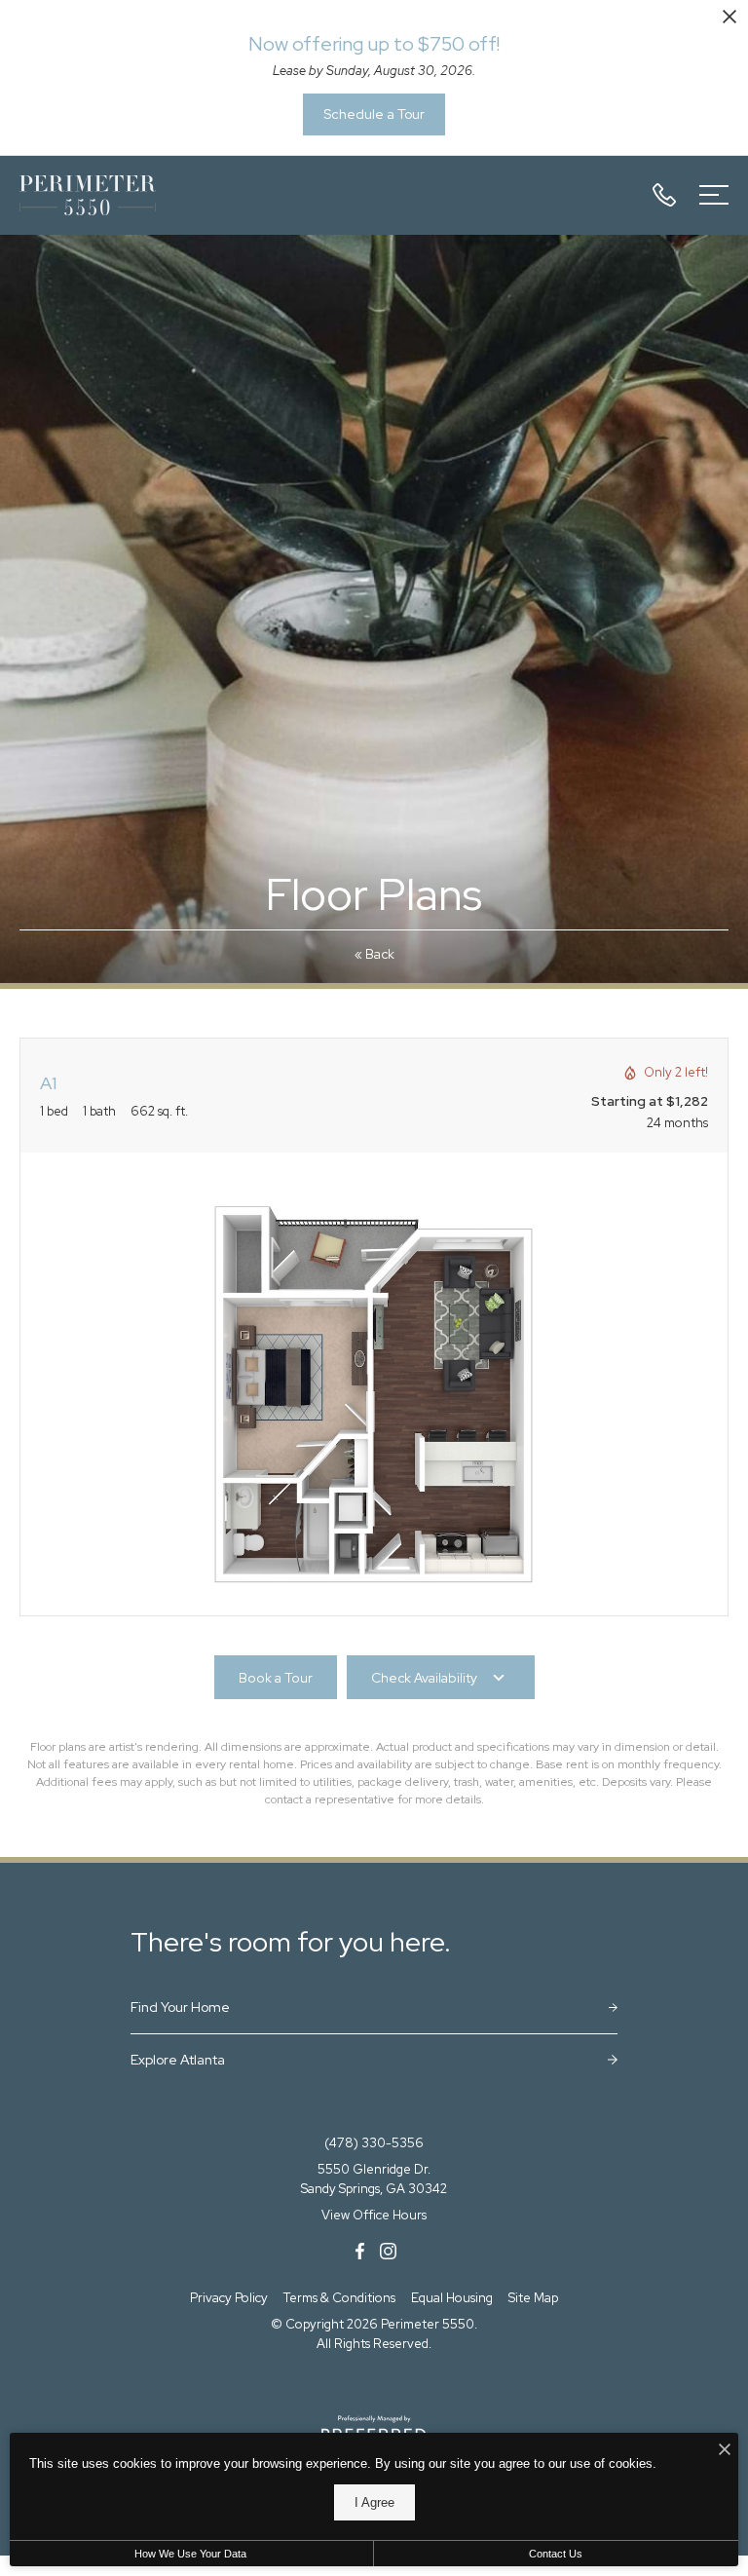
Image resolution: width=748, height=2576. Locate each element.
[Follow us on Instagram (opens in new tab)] (388, 2250)
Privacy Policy (229, 2298)
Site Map (533, 2298)
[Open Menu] (714, 195)
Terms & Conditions (339, 2298)
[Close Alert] (729, 20)
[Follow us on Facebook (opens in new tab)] (360, 2250)
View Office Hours (374, 2215)
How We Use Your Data (190, 2554)
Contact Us (556, 2554)
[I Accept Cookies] (725, 2451)
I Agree (374, 2502)
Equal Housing (452, 2298)
